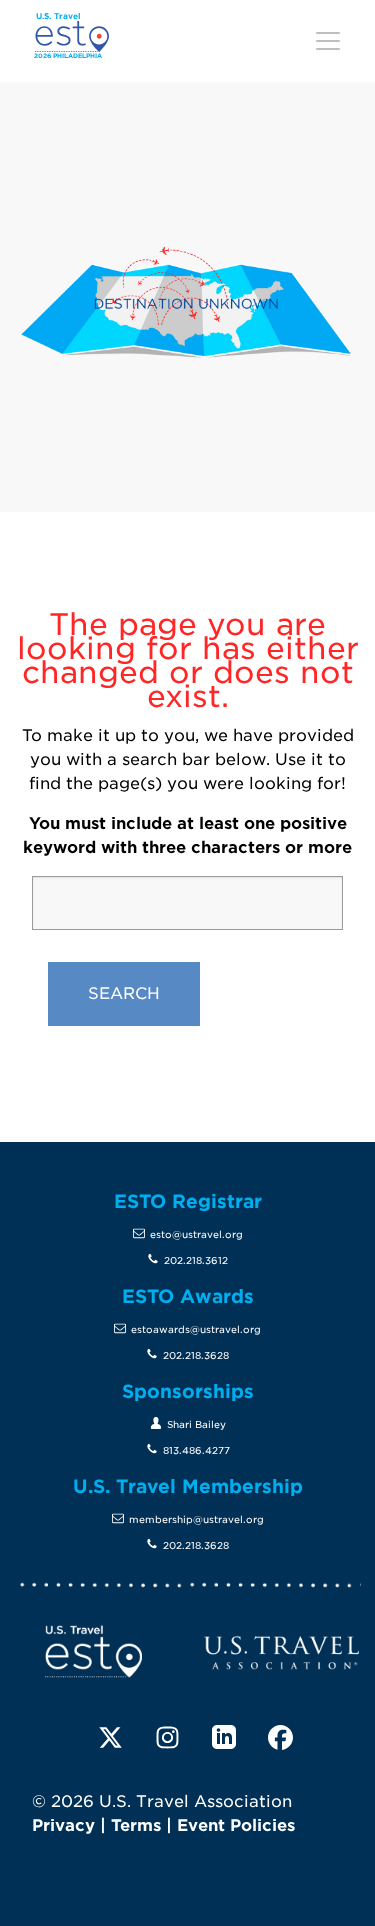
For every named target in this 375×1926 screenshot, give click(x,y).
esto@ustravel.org (196, 1234)
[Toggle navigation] (328, 41)
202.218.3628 (196, 1355)
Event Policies (236, 1825)
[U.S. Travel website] (281, 1651)
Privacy (63, 1825)
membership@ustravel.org (196, 1519)
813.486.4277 (196, 1450)
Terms (136, 1825)
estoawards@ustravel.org (196, 1329)
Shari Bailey (196, 1424)
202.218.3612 (196, 1260)
